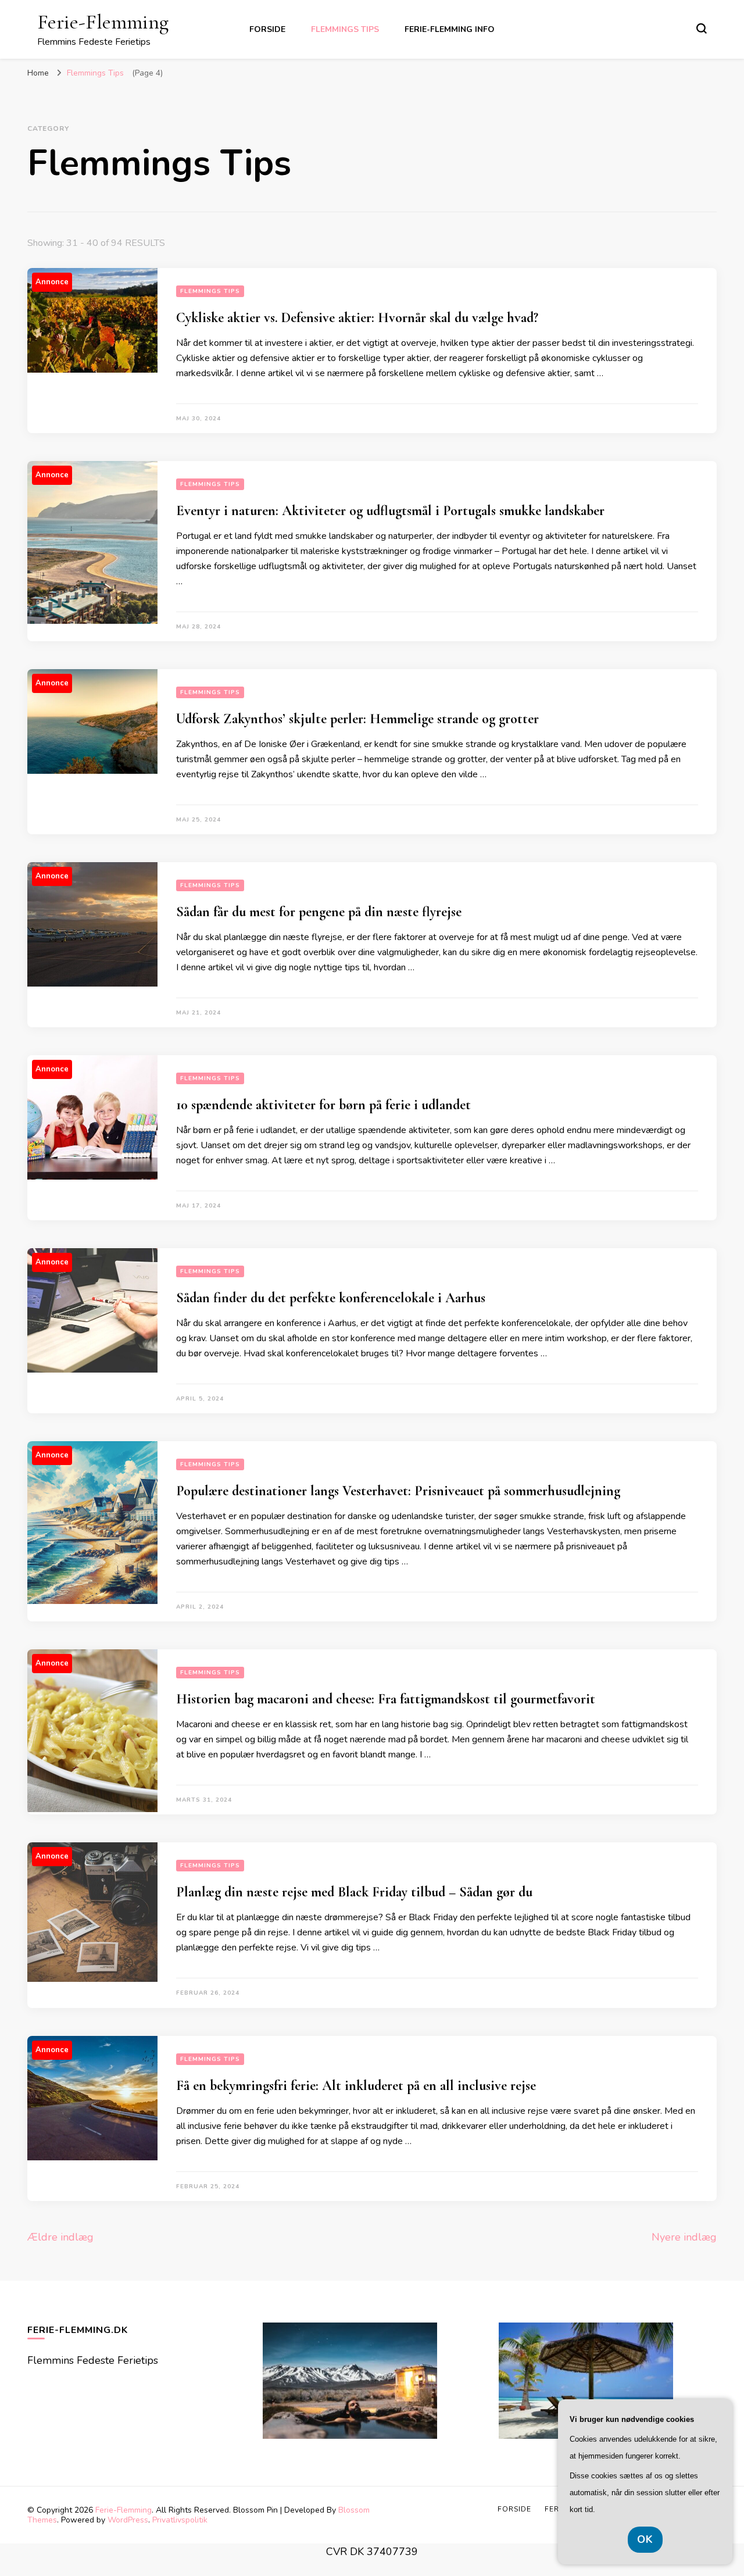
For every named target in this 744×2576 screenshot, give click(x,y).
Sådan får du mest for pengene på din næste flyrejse (319, 912)
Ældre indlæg (60, 2237)
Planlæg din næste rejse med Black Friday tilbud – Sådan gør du (354, 1892)
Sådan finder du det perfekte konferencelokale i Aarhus (331, 1298)
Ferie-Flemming (103, 22)
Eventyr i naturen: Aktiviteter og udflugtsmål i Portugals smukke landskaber (390, 511)
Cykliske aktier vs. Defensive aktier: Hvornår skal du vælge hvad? (357, 318)
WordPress (128, 2520)
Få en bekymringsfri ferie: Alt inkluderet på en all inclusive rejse (356, 2086)
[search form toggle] (702, 28)
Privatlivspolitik (180, 2520)
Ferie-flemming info (450, 29)
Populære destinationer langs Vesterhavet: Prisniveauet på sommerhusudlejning (398, 1491)
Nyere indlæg (684, 2237)
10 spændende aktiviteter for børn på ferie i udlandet (323, 1105)
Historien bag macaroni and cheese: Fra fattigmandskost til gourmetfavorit (386, 1699)
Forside (267, 29)
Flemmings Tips (345, 29)
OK (645, 2539)
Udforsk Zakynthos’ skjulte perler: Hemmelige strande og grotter (357, 719)
